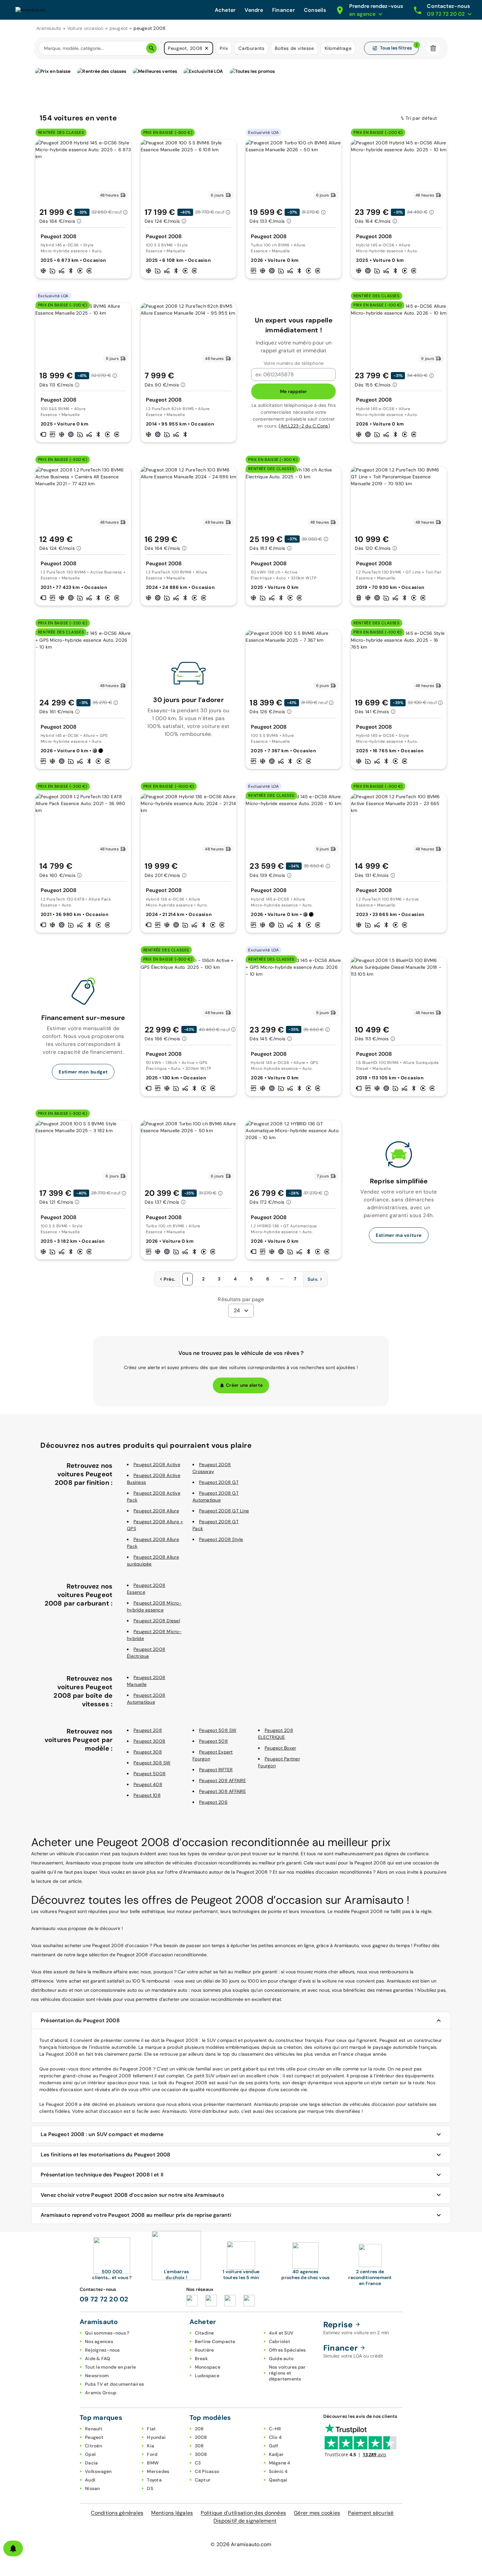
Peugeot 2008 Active (157, 1465)
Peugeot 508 (213, 1741)
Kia (151, 2446)
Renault (94, 2429)
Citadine (204, 2333)
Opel (90, 2454)
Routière (204, 2350)
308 (199, 2446)
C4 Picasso (207, 2471)
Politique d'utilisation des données (243, 2513)
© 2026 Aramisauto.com (241, 2544)
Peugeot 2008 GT (219, 1482)
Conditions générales (117, 2513)
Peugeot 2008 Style (221, 1539)
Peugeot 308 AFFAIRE (222, 1791)
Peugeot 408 (148, 1784)
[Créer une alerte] (13, 2548)
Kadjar (276, 2454)
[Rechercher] (151, 48)
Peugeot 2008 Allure (156, 1511)
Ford (152, 2454)
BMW (153, 2463)
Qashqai (278, 2480)
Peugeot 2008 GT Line (224, 1511)
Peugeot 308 (148, 1752)
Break (201, 2358)
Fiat (151, 2429)
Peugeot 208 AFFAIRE (222, 1780)
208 (199, 2429)
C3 (198, 2463)
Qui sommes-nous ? (107, 2333)
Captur (203, 2480)
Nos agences (99, 2341)
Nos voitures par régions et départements (287, 2373)
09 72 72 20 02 (104, 2299)
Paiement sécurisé (371, 2513)
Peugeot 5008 (150, 1774)
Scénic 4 (278, 2471)
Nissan (92, 2488)
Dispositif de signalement (245, 2521)
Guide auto (281, 2358)
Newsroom (97, 2376)
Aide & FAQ (98, 2358)
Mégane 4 (280, 2463)
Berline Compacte (215, 2341)
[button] (207, 48)
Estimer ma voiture (399, 1235)
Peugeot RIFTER (216, 1770)
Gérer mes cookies (317, 2513)
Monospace (208, 2367)
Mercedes (158, 2471)
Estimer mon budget (83, 1072)
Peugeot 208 (148, 1730)
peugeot (119, 28)
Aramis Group (101, 2393)
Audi (90, 2480)
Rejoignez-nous (102, 2350)
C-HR (275, 2429)
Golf (274, 2446)
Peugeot (94, 2437)
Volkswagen (98, 2471)
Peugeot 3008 (149, 1741)
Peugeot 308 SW (152, 1763)
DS (150, 2488)
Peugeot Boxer (280, 1748)
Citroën (93, 2446)
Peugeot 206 (213, 1802)
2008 (201, 2437)
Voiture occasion (85, 28)
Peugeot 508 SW (218, 1730)
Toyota (154, 2480)
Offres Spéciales (287, 2350)
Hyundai (156, 2437)
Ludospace (207, 2376)
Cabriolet (280, 2341)
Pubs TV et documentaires (114, 2384)
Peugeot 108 (147, 1795)
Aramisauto (49, 28)
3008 (201, 2454)
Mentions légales (172, 2513)
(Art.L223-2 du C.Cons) (304, 426)
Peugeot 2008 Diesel (157, 1621)
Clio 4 (275, 2437)
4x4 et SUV (281, 2333)
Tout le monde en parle (110, 2367)
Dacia (91, 2463)
